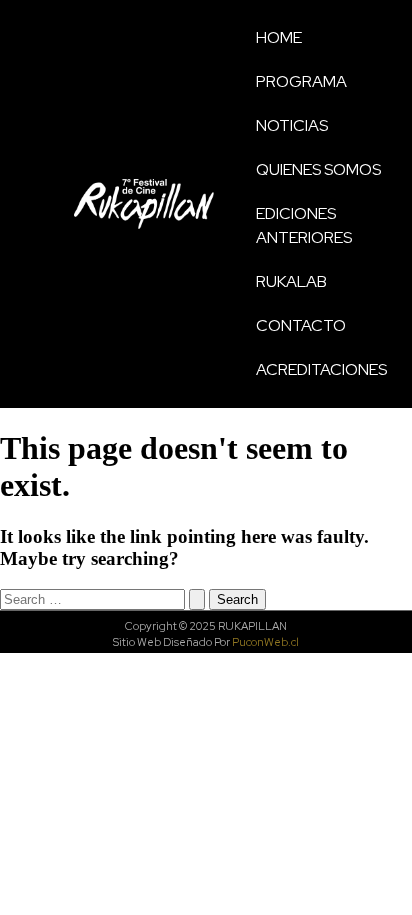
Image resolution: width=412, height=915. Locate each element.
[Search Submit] (197, 599)
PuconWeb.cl (265, 642)
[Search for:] (104, 598)
